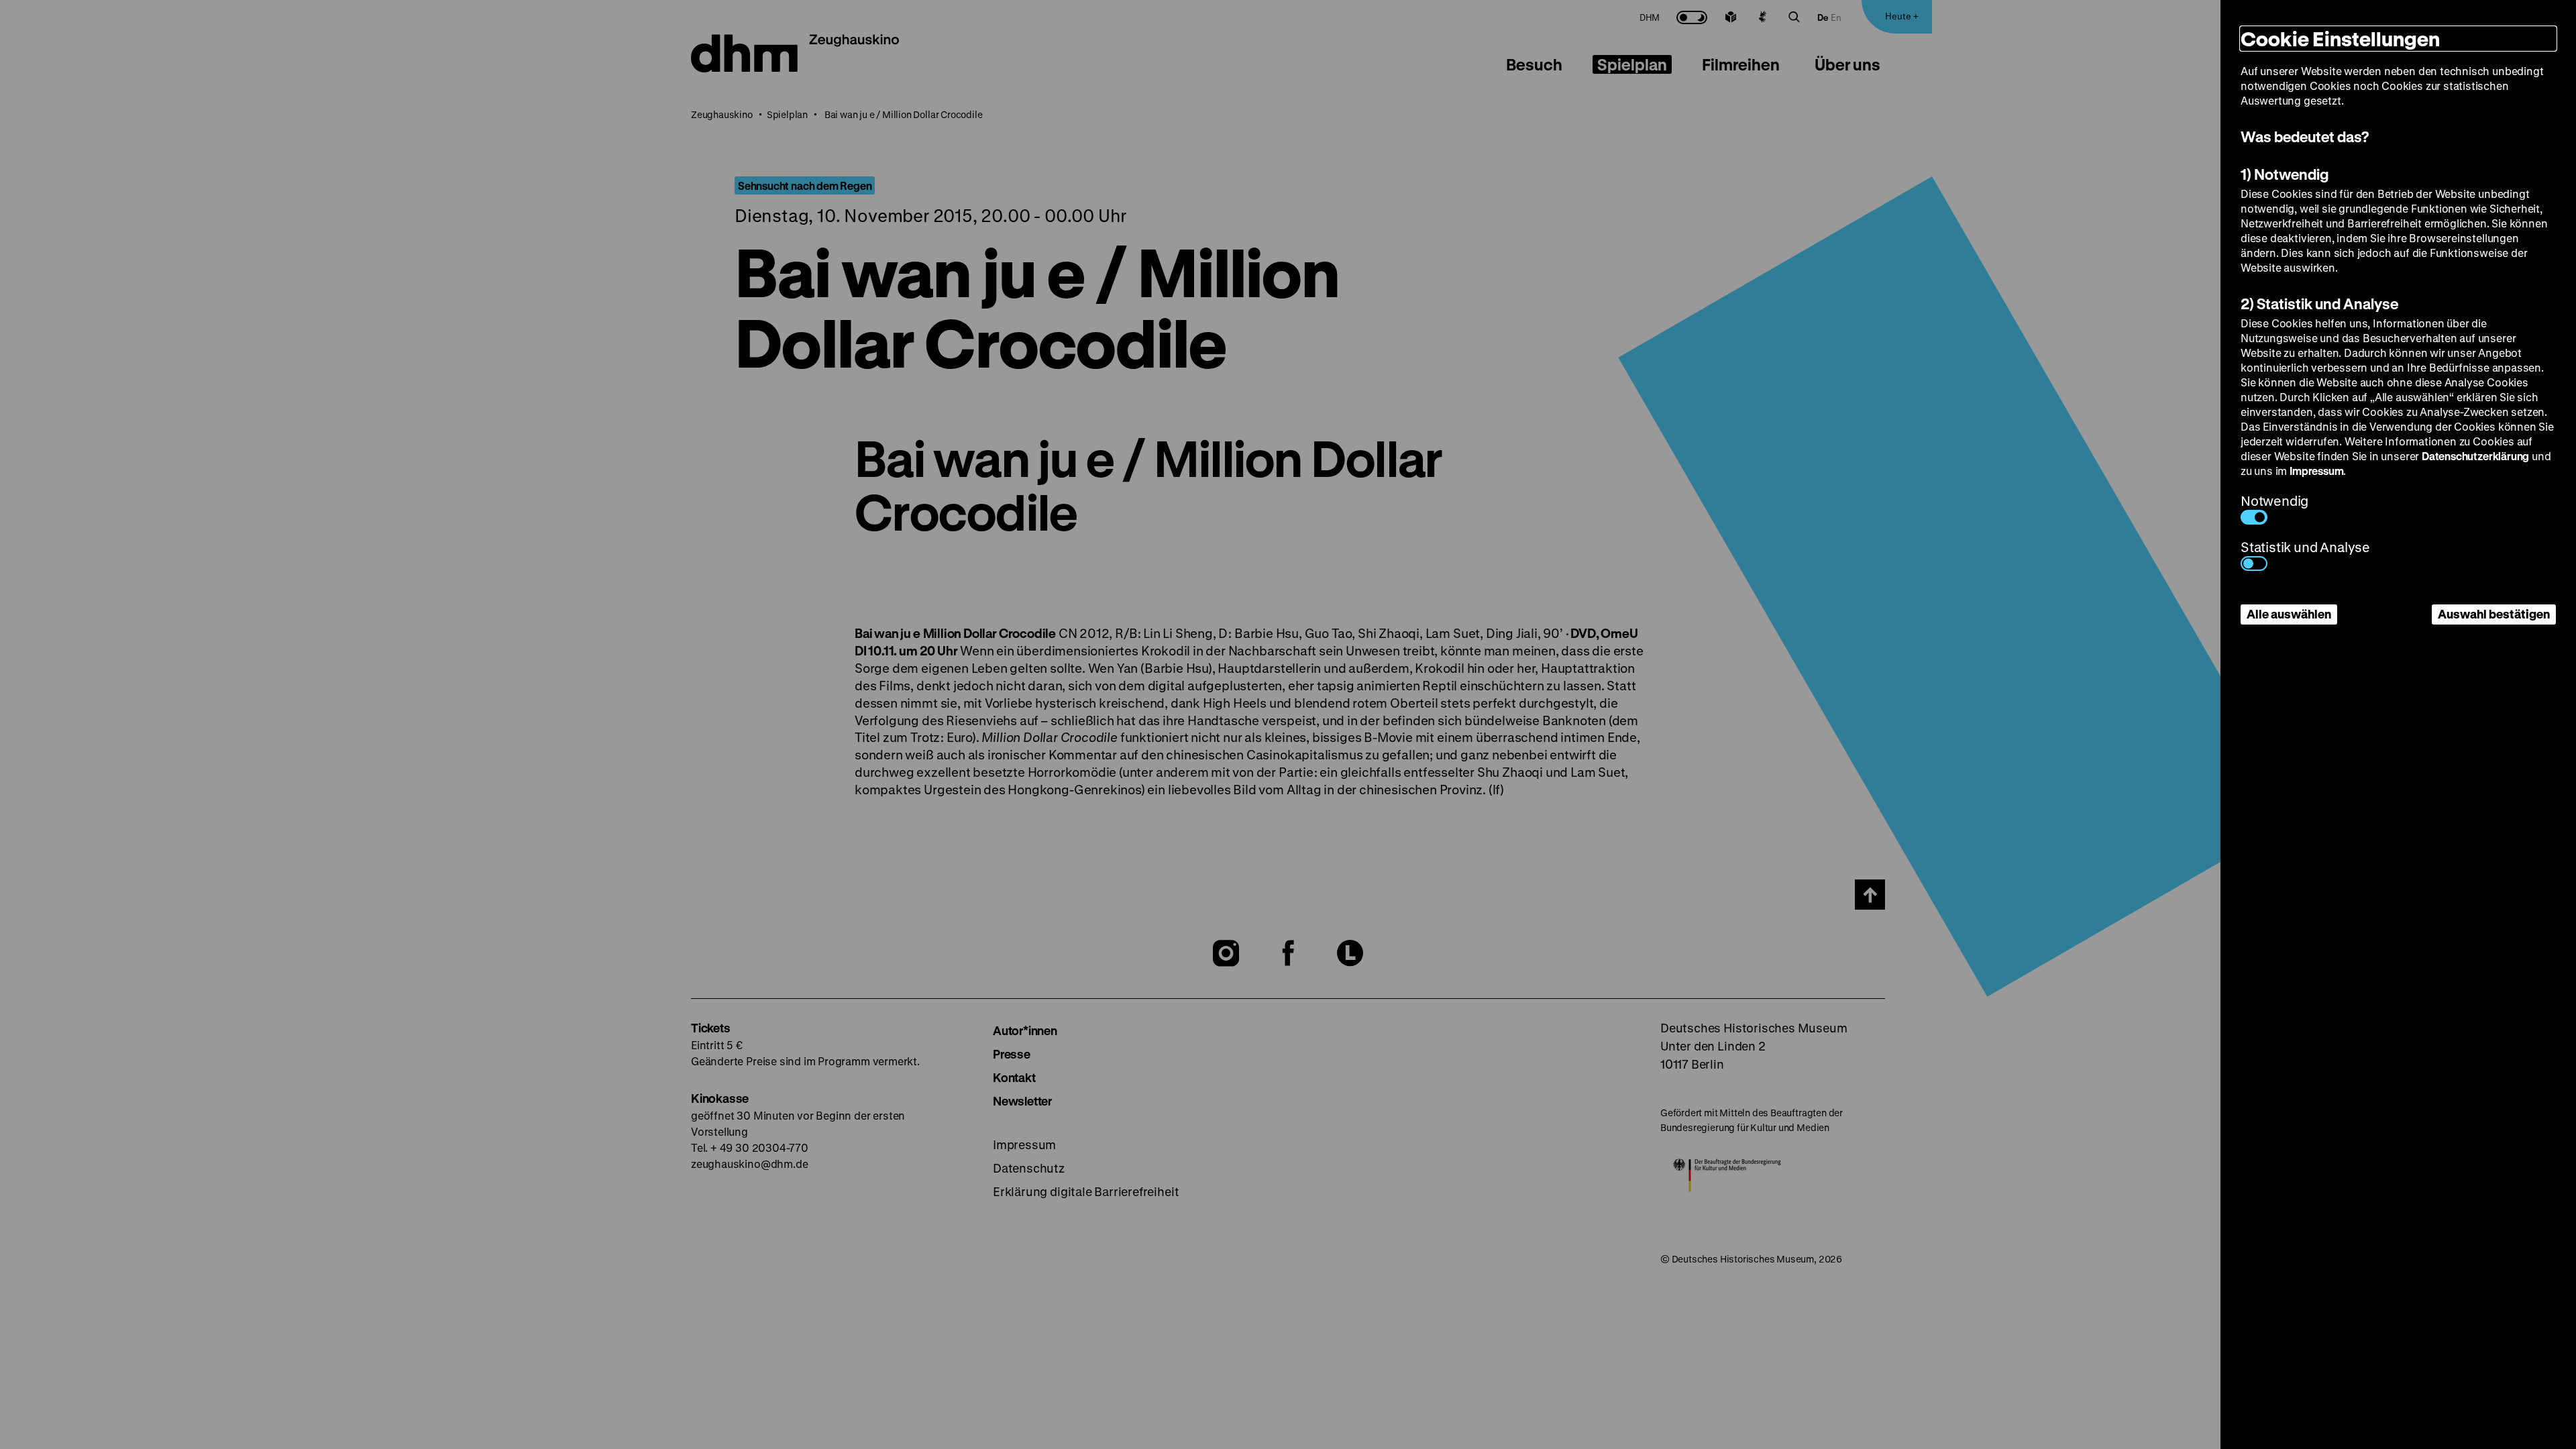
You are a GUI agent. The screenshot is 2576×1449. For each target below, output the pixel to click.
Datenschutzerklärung (2475, 456)
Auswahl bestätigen (2494, 614)
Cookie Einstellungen (2340, 39)
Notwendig (2274, 501)
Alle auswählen (2289, 614)
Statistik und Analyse (2305, 547)
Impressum (2316, 471)
